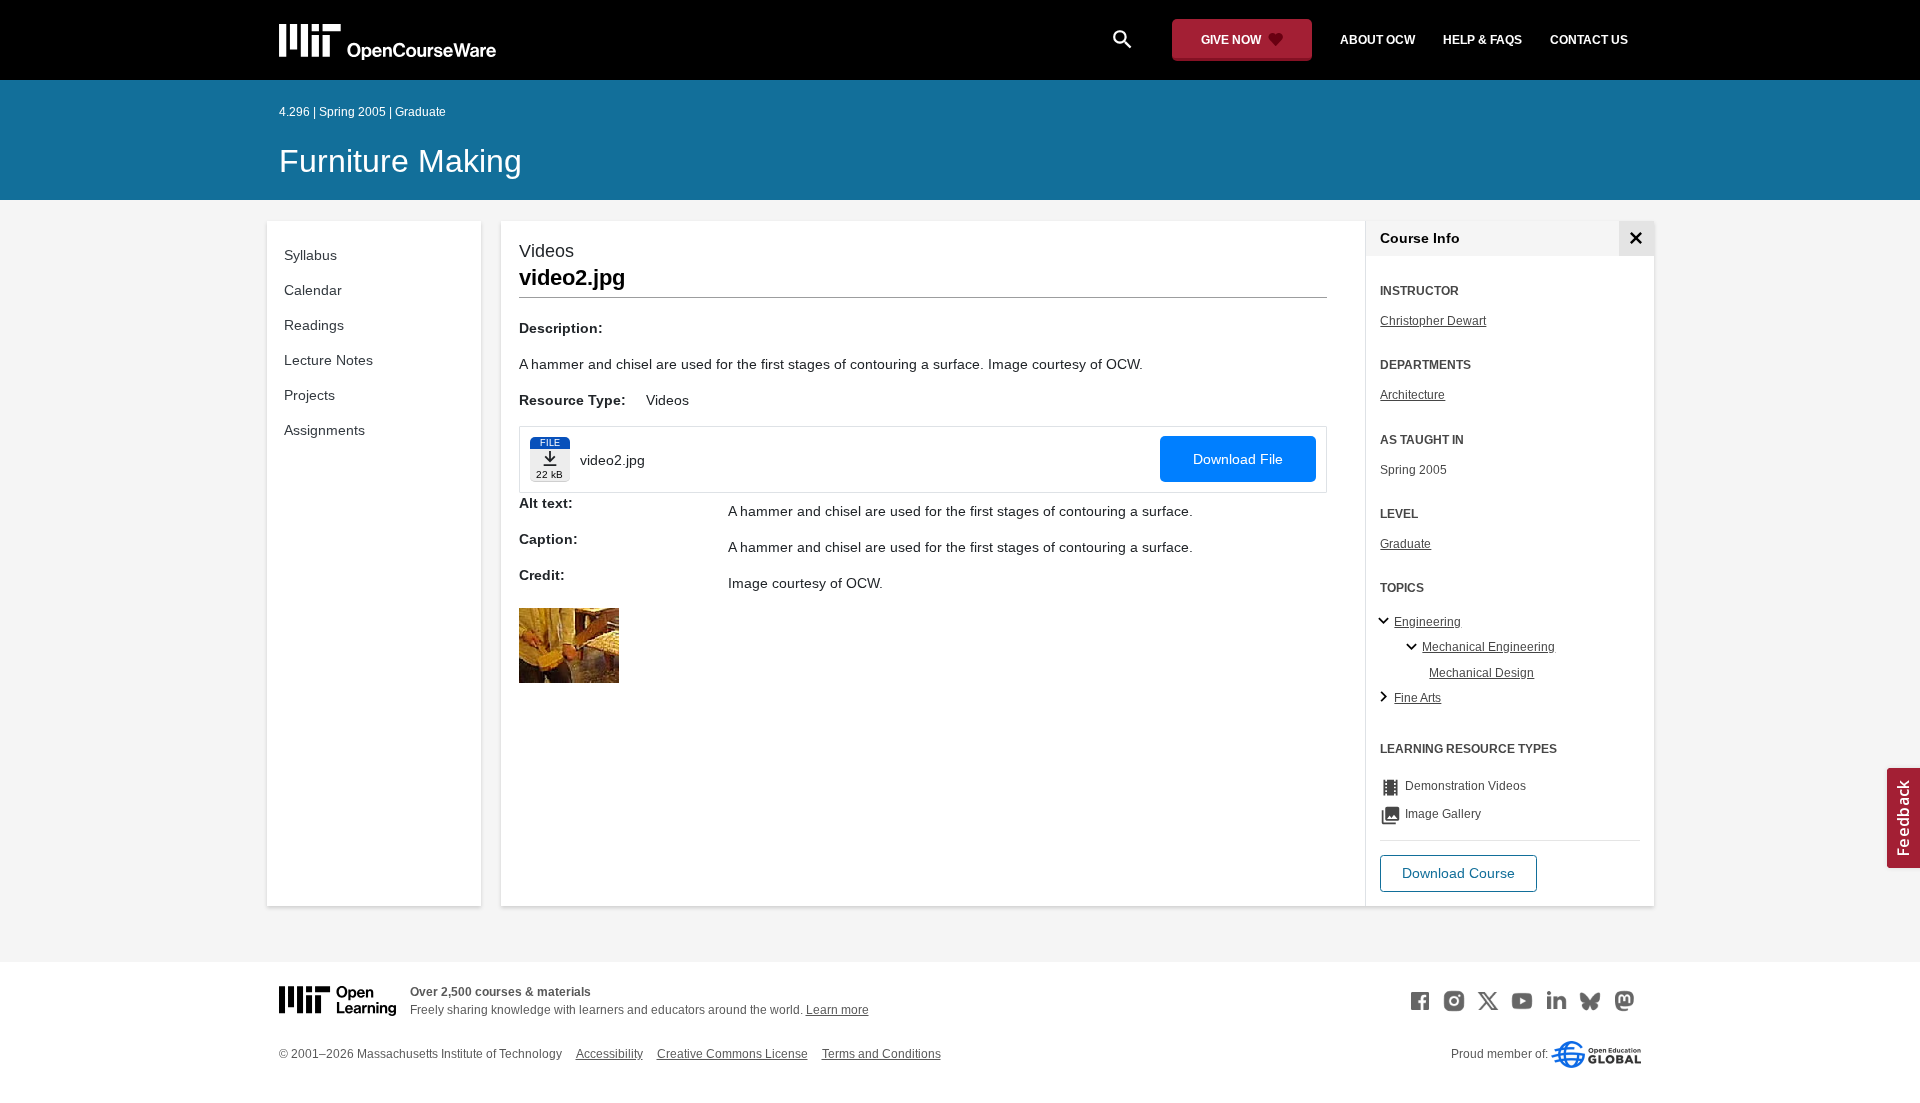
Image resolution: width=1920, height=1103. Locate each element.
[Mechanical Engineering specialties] (1414, 648)
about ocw (1377, 40)
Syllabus (310, 255)
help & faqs (1482, 40)
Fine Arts (1417, 698)
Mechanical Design (1481, 673)
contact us (1589, 40)
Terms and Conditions (881, 1054)
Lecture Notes (328, 360)
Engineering (1427, 622)
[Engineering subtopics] (1386, 622)
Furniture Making (400, 161)
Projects (309, 395)
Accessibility (609, 1054)
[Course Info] (1636, 238)
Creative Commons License (732, 1054)
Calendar (313, 290)
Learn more (837, 1010)
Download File (1238, 459)
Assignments (324, 430)
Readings (314, 325)
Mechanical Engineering (1488, 647)
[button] (1458, 873)
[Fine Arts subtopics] (1386, 698)
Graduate (1405, 544)
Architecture (1412, 395)
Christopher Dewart (1433, 321)
